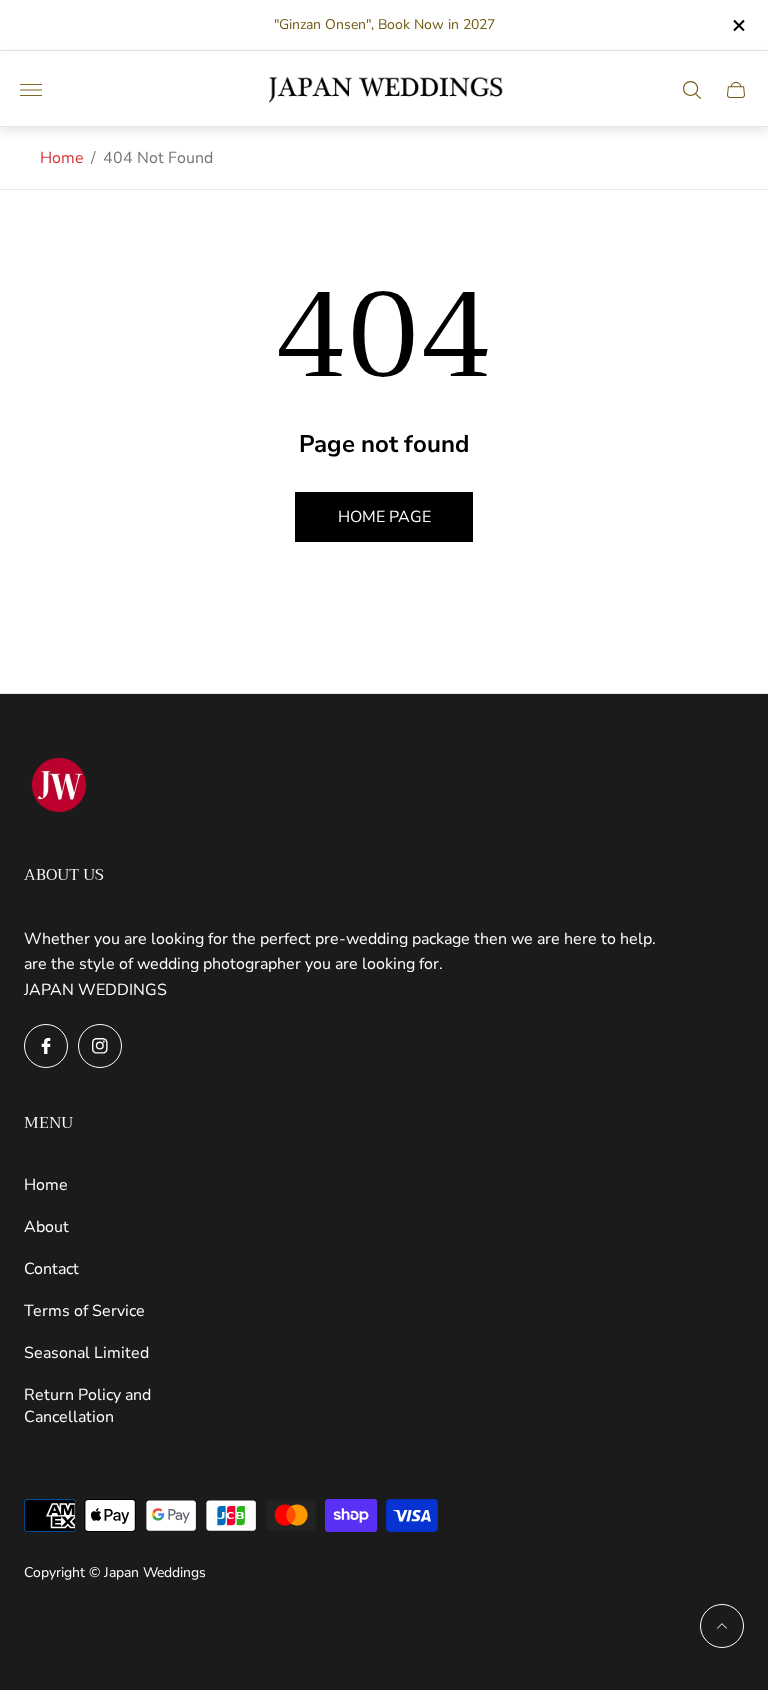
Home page (384, 517)
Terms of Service (84, 1311)
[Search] (692, 90)
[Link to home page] (59, 787)
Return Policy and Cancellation (87, 1406)
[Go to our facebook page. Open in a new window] (46, 1046)
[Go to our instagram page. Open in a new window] (100, 1046)
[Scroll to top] (722, 1626)
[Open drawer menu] (31, 90)
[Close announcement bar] (737, 25)
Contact (51, 1269)
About (46, 1227)
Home (62, 158)
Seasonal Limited (86, 1353)
